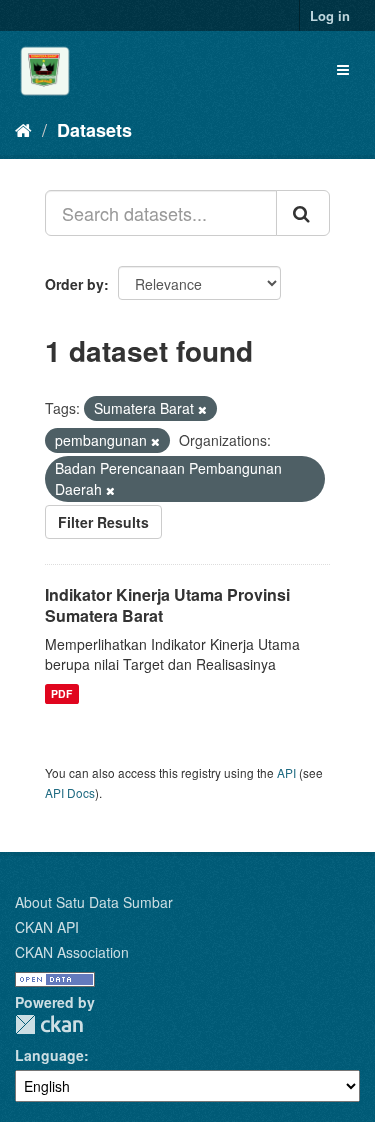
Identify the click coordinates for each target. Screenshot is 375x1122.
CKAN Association (72, 952)
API (286, 772)
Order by (74, 284)
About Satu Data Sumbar (94, 902)
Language (49, 1055)
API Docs (70, 792)
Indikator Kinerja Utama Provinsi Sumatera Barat (167, 605)
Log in (330, 15)
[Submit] (303, 213)
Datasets (94, 130)
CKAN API (47, 927)
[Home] (23, 129)
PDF (61, 693)
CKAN (49, 1024)
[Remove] (202, 409)
